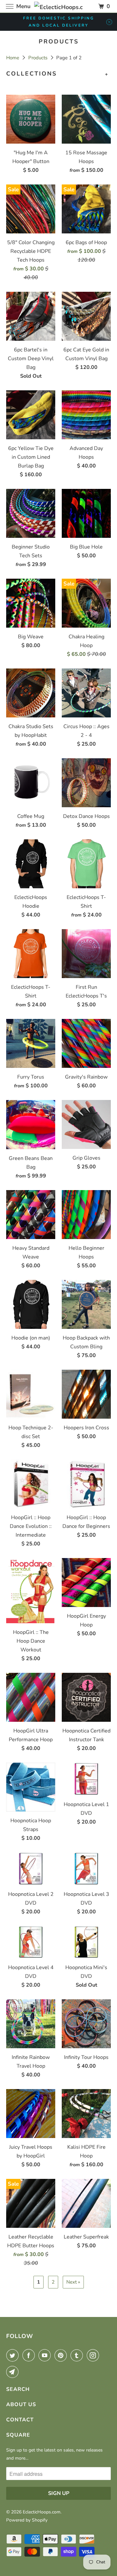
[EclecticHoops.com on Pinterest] (62, 2355)
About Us (21, 2405)
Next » (73, 2282)
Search (18, 2389)
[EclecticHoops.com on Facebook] (30, 2355)
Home (13, 58)
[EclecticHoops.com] (58, 6)
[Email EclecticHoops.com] (14, 2372)
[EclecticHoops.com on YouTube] (46, 2355)
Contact (20, 2420)
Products (39, 58)
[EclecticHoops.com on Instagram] (94, 2355)
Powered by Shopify (27, 2520)
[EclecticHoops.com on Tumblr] (78, 2355)
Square (18, 2435)
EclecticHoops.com (42, 2512)
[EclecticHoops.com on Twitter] (14, 2355)
